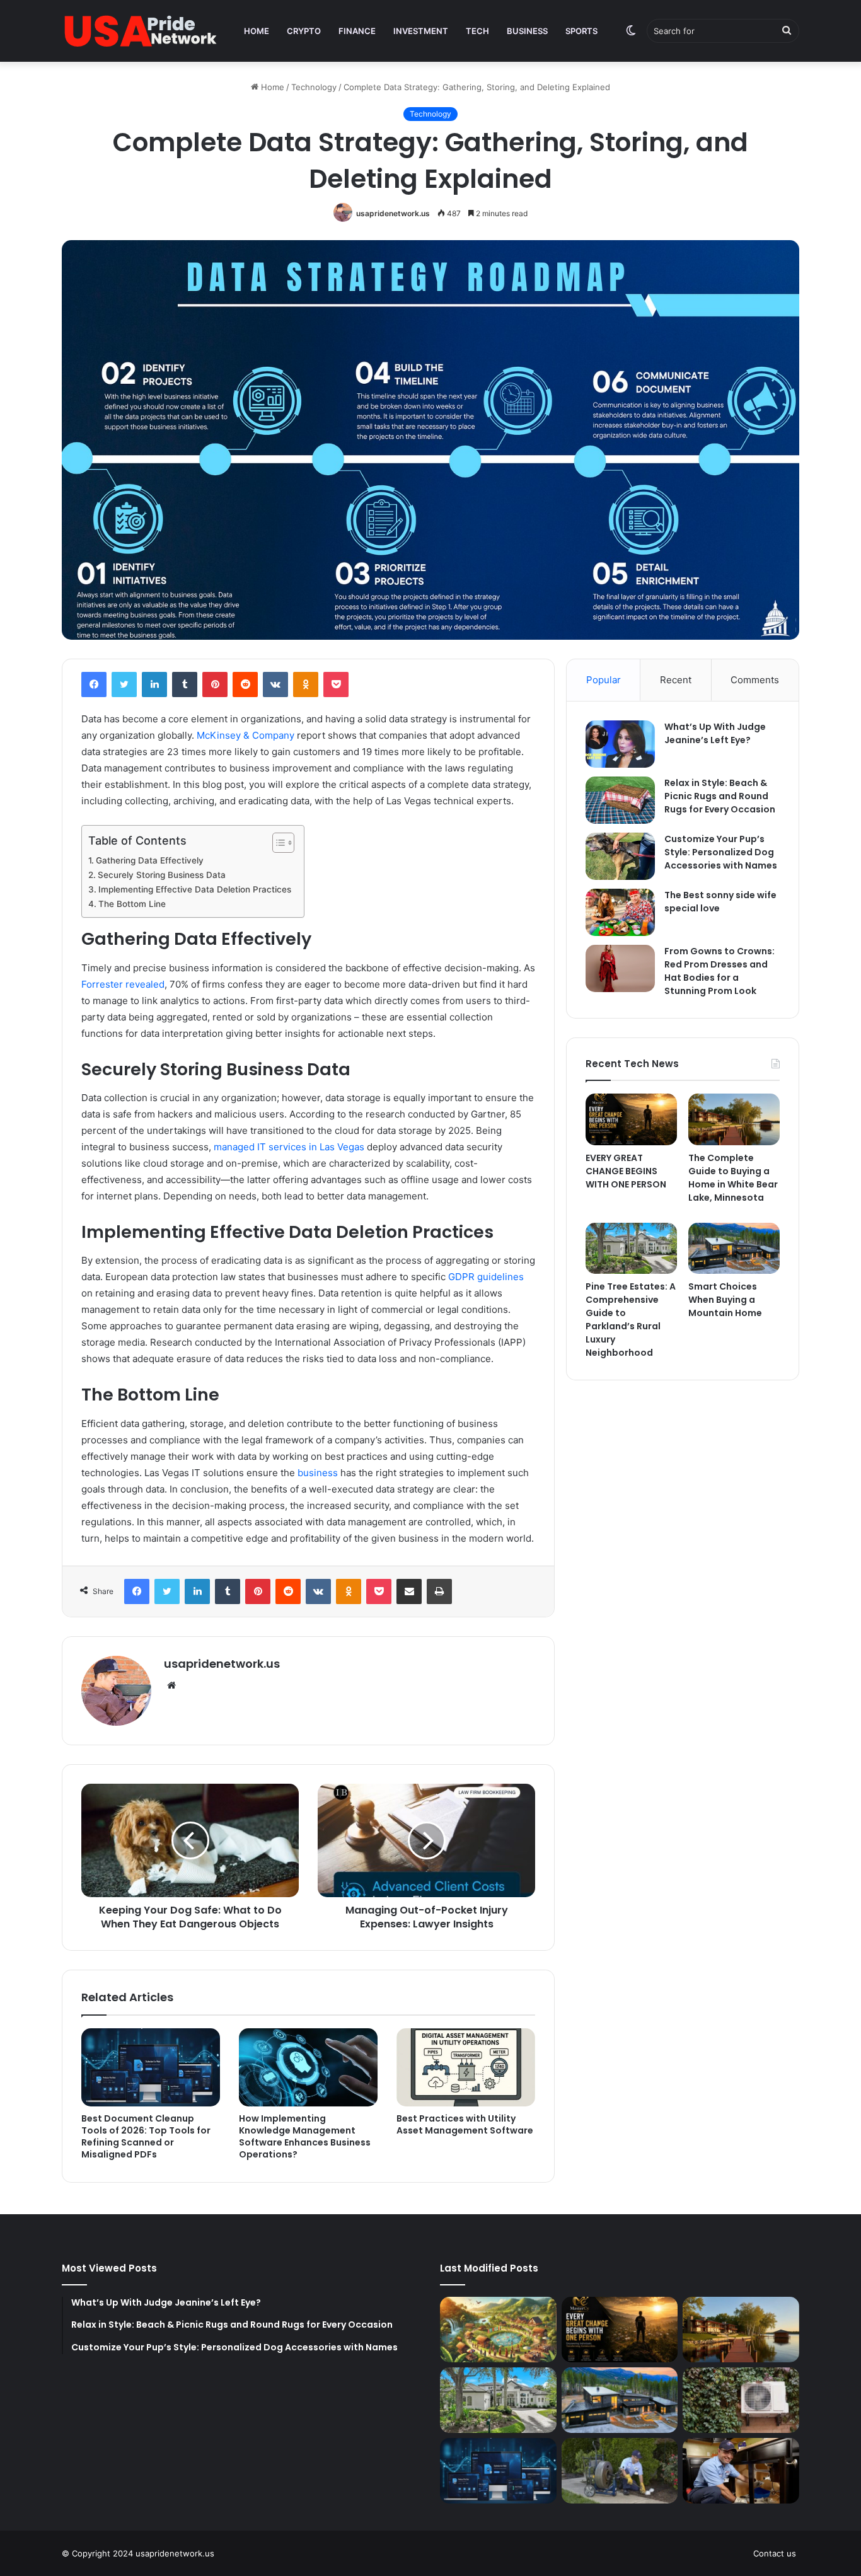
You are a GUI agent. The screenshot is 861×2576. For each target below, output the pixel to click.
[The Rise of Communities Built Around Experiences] (498, 2330)
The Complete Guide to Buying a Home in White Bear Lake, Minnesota (733, 1178)
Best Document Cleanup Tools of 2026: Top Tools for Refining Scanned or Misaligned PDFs (146, 2136)
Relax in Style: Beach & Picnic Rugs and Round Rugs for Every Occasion (720, 796)
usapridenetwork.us (393, 213)
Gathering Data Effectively (151, 860)
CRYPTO (304, 31)
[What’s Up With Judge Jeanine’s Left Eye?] (620, 744)
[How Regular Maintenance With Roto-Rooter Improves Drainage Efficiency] (620, 2471)
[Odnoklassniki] (306, 684)
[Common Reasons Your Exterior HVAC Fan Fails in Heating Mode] (741, 2400)
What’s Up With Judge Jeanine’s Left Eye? (715, 733)
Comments (755, 680)
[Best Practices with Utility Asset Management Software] (466, 2067)
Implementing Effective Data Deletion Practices (195, 889)
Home (257, 31)
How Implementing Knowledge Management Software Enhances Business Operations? (305, 2136)
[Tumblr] (185, 684)
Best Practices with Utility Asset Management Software (465, 2124)
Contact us (775, 2553)
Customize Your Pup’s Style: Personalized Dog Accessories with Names (721, 852)
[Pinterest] (215, 684)
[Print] (439, 1591)
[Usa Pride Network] (141, 31)
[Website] (171, 1685)
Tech (477, 31)
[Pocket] (336, 684)
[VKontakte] (275, 684)
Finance (357, 31)
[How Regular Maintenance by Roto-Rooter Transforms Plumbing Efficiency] (741, 2471)
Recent (676, 680)
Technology (314, 87)
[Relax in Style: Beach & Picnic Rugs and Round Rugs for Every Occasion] (620, 800)
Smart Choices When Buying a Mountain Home (725, 1300)
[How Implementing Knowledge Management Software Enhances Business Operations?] (308, 2067)
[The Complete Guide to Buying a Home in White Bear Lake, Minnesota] (734, 1119)
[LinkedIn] (154, 684)
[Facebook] (94, 684)
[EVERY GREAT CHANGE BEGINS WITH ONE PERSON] (631, 1119)
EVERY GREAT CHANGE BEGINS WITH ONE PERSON (626, 1171)
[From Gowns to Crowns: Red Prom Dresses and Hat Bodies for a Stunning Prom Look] (620, 968)
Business (527, 31)
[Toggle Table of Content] (277, 843)
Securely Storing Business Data (162, 875)
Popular (604, 680)
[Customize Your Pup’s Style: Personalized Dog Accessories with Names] (620, 856)
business (318, 1473)
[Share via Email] (409, 1591)
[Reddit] (245, 684)
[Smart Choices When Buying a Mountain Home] (734, 1249)
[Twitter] (124, 684)
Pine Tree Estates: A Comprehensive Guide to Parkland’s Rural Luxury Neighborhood (631, 1320)
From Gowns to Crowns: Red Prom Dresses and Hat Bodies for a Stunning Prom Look (719, 971)
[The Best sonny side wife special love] (620, 912)
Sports (581, 31)
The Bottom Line (133, 904)
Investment (421, 31)
